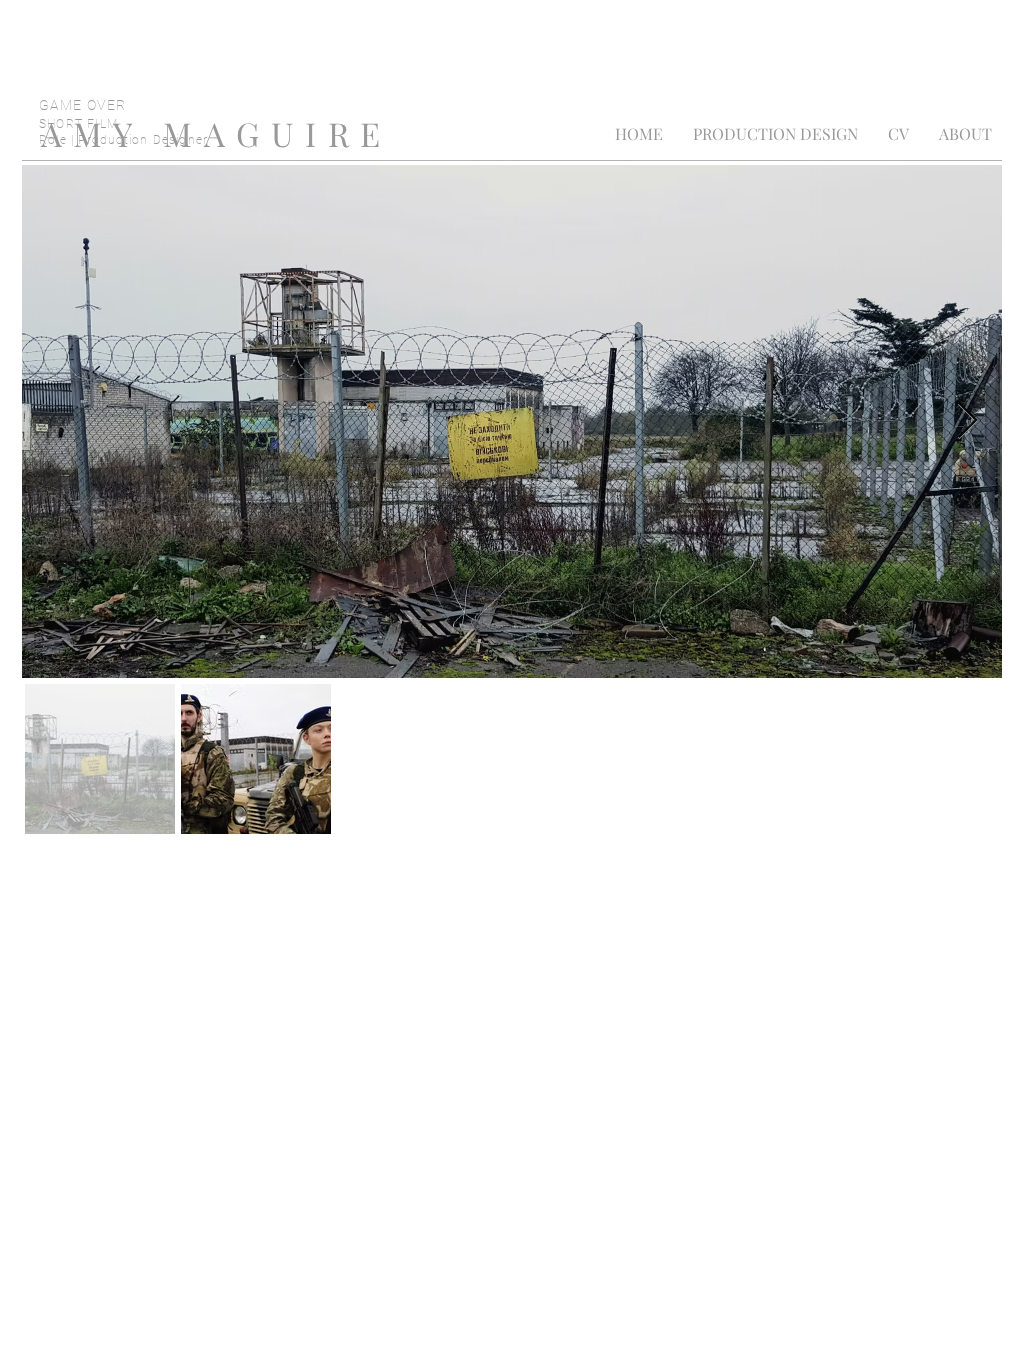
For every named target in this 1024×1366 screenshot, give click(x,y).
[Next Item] (967, 421)
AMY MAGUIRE (216, 133)
